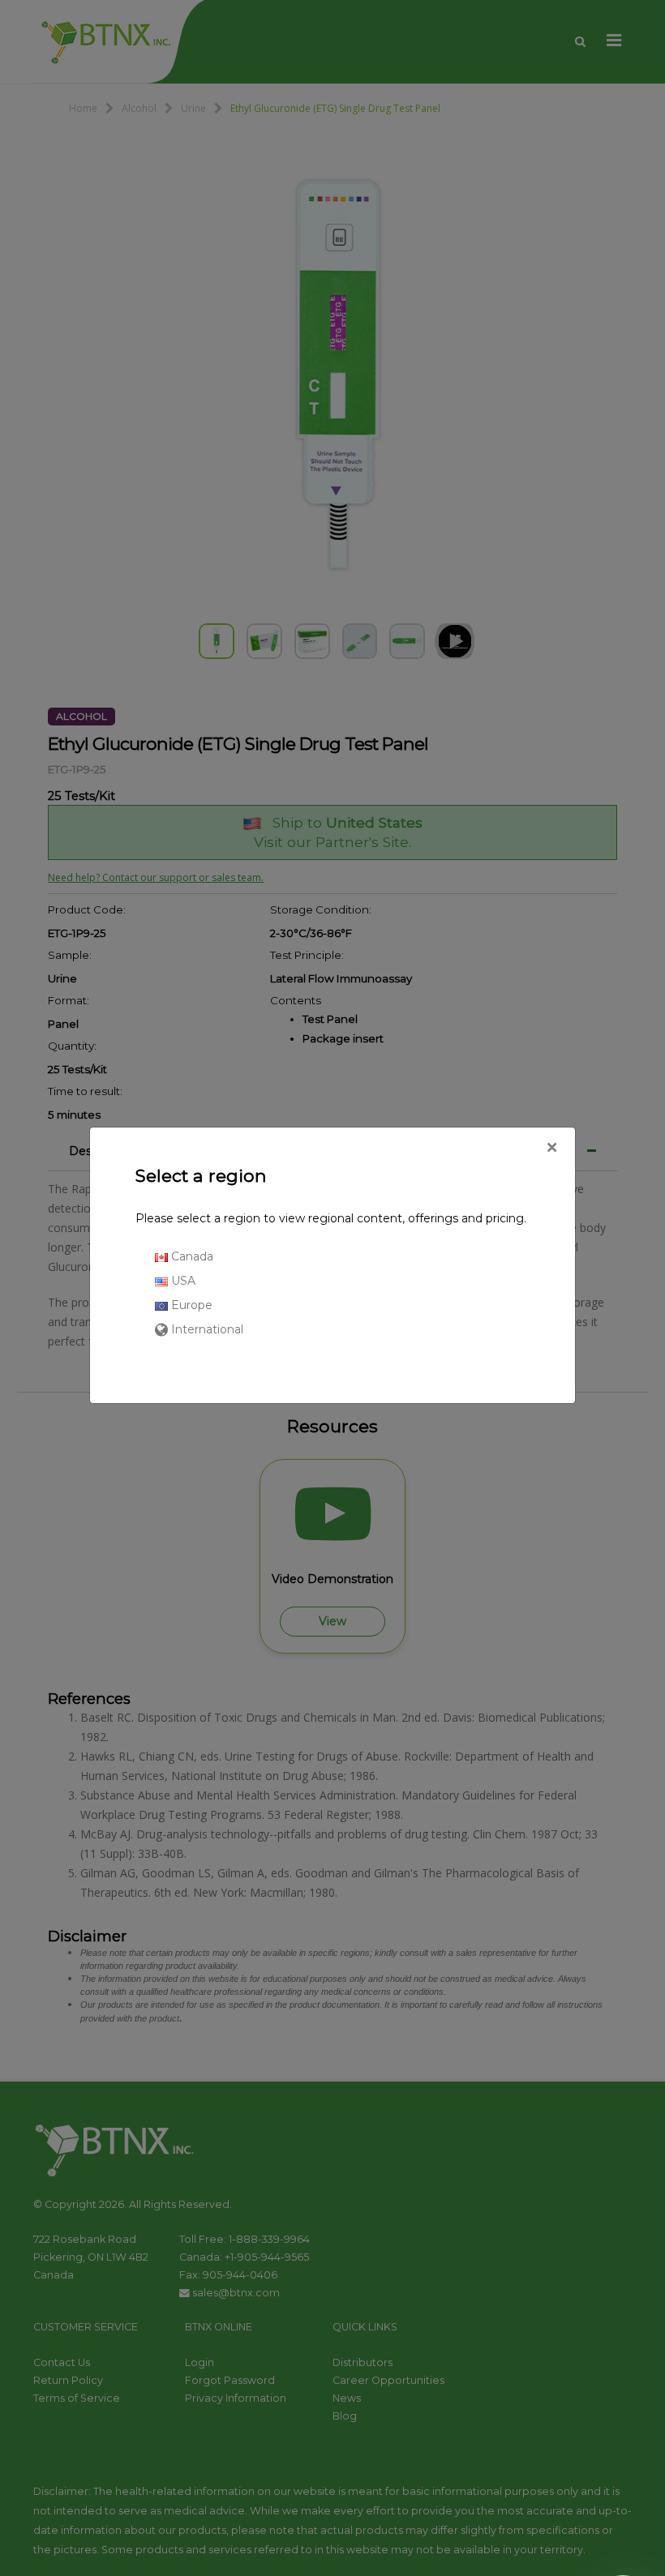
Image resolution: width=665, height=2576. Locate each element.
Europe (190, 1305)
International (206, 1329)
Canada (191, 1256)
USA (182, 1281)
